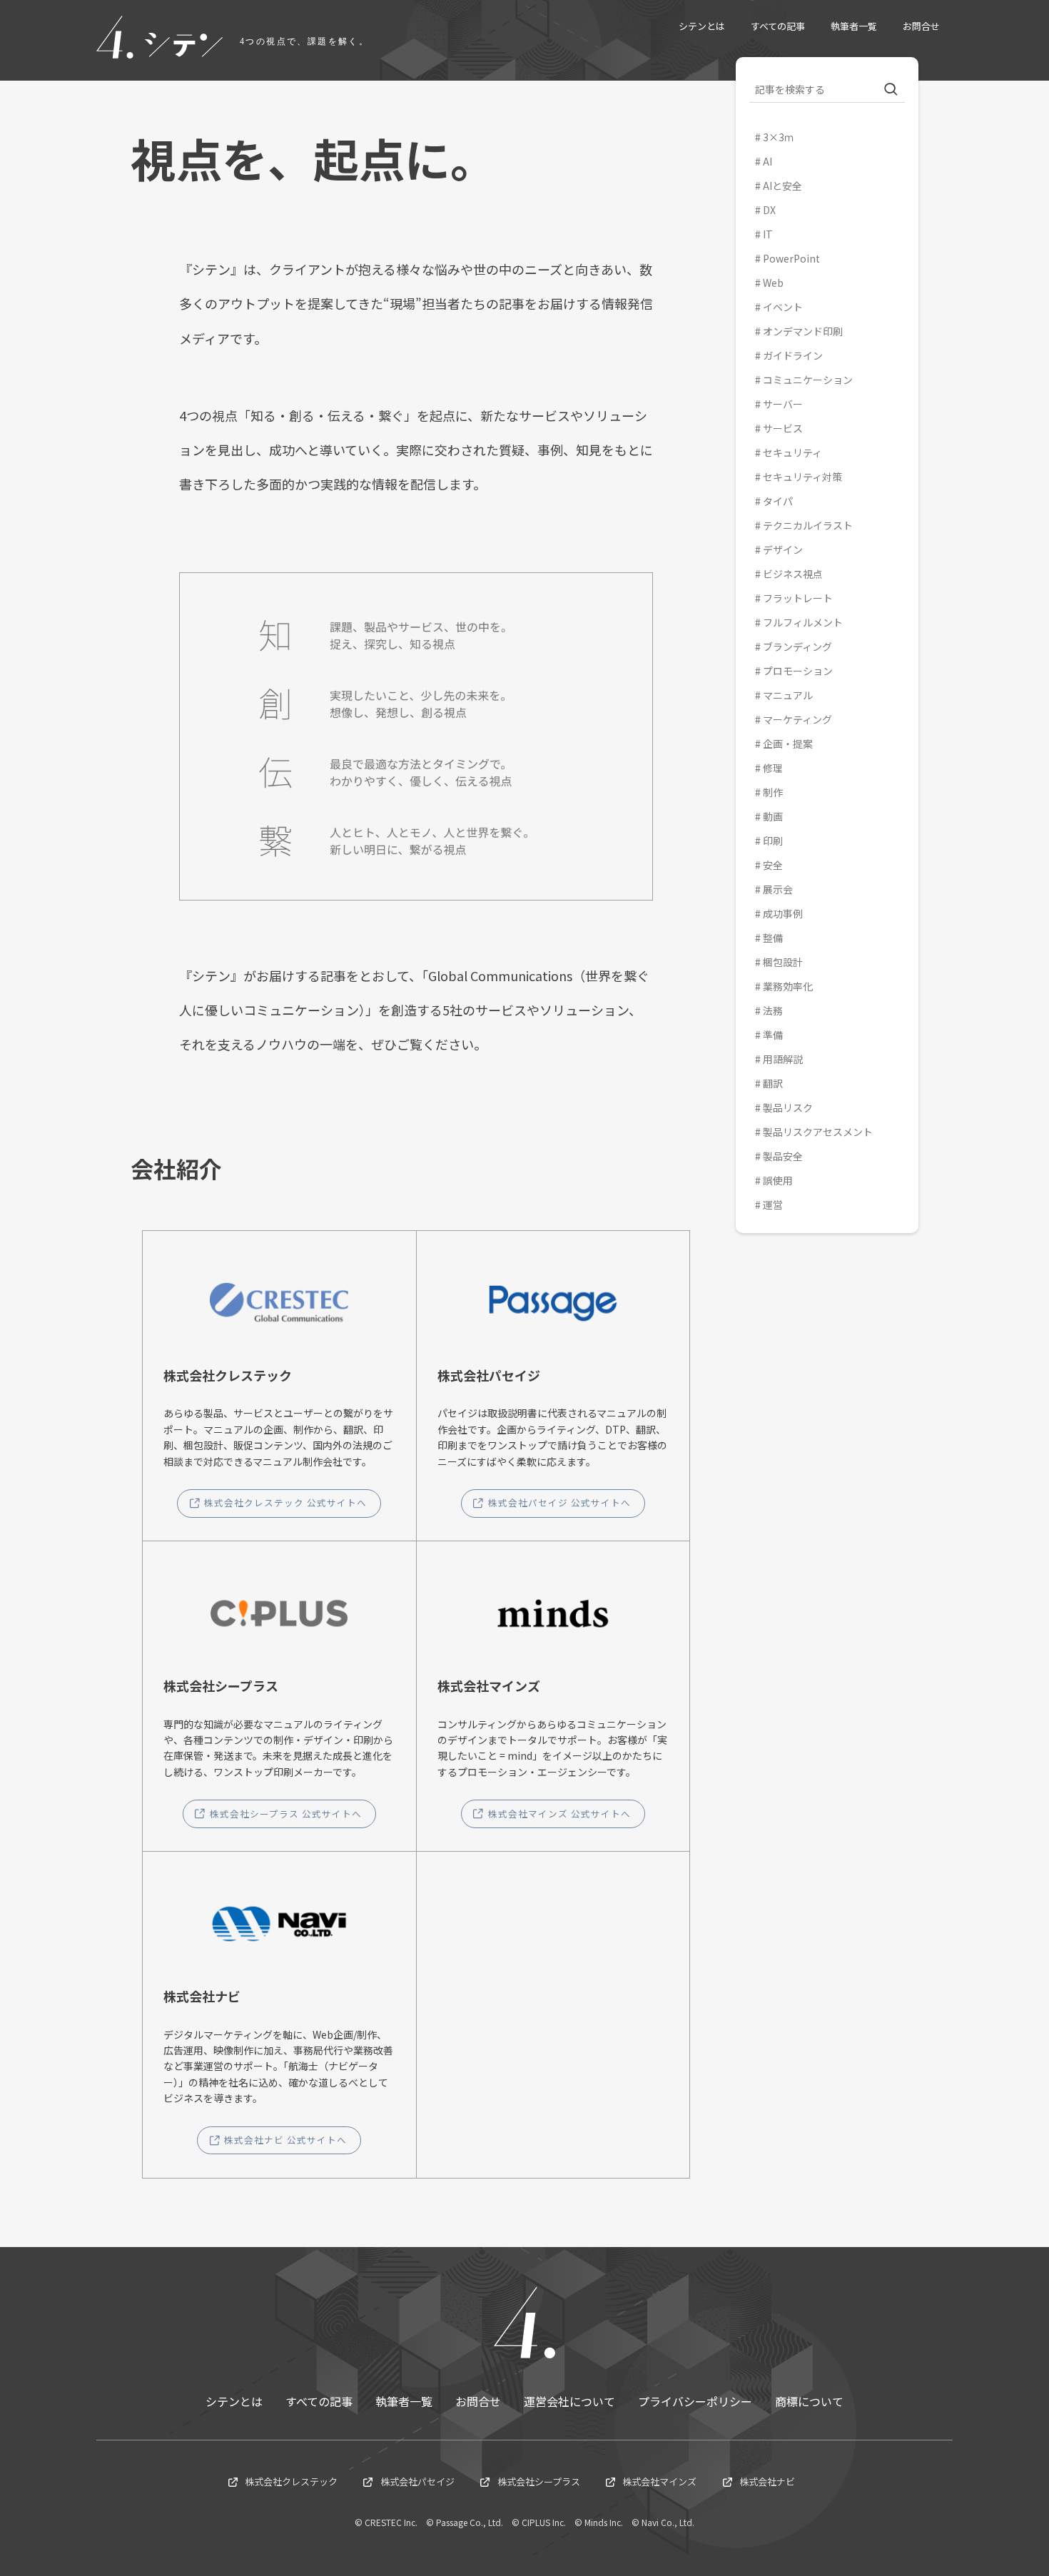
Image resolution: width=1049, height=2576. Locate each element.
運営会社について (569, 2401)
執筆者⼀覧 (404, 2401)
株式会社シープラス (539, 2481)
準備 (773, 1035)
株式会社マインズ (659, 2481)
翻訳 (773, 1083)
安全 (773, 865)
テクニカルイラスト (808, 525)
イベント (783, 307)
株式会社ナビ (767, 2481)
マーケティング (797, 719)
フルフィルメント (803, 622)
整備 (773, 938)
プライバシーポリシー (695, 2401)
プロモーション (798, 671)
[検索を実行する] (891, 90)
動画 (773, 816)
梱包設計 (783, 962)
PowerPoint (791, 258)
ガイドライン (793, 355)
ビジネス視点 (793, 574)
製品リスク (788, 1107)
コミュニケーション (808, 380)
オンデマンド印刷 (803, 331)
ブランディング (797, 646)
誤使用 (778, 1180)
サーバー (783, 404)
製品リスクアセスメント (818, 1132)
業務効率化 (788, 986)
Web (773, 283)
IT (768, 234)
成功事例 (783, 913)
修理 (773, 768)
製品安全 (783, 1156)
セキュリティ (792, 452)
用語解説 (783, 1059)
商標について (809, 2401)
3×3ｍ (779, 137)
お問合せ (478, 2401)
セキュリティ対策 (802, 477)
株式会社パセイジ (417, 2481)
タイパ (778, 501)
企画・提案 (788, 744)
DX (769, 210)
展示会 (778, 889)
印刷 (773, 841)
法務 (773, 1010)
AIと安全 (782, 186)
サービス (783, 428)
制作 (773, 792)
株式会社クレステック (291, 2481)
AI (767, 161)
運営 (773, 1205)
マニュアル (788, 695)
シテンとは (234, 2401)
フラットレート (798, 598)
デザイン (783, 549)
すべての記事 (319, 2401)
